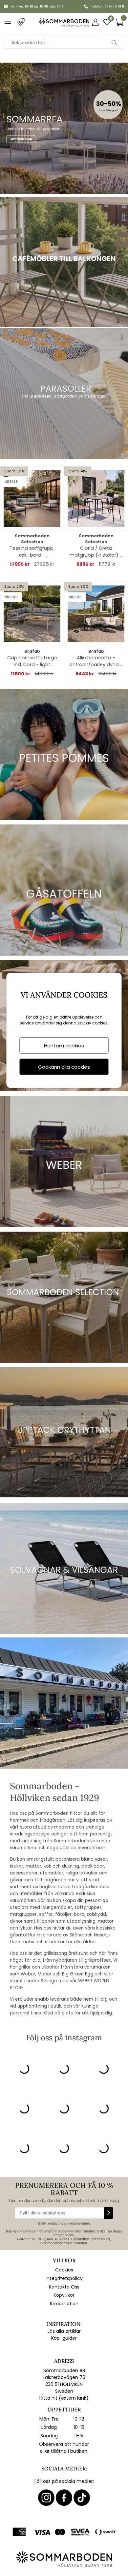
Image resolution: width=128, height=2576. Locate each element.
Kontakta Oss (64, 2287)
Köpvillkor (64, 2295)
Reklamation (64, 2304)
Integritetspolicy (64, 2278)
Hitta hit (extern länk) (64, 2398)
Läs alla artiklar (64, 2331)
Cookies (64, 2270)
